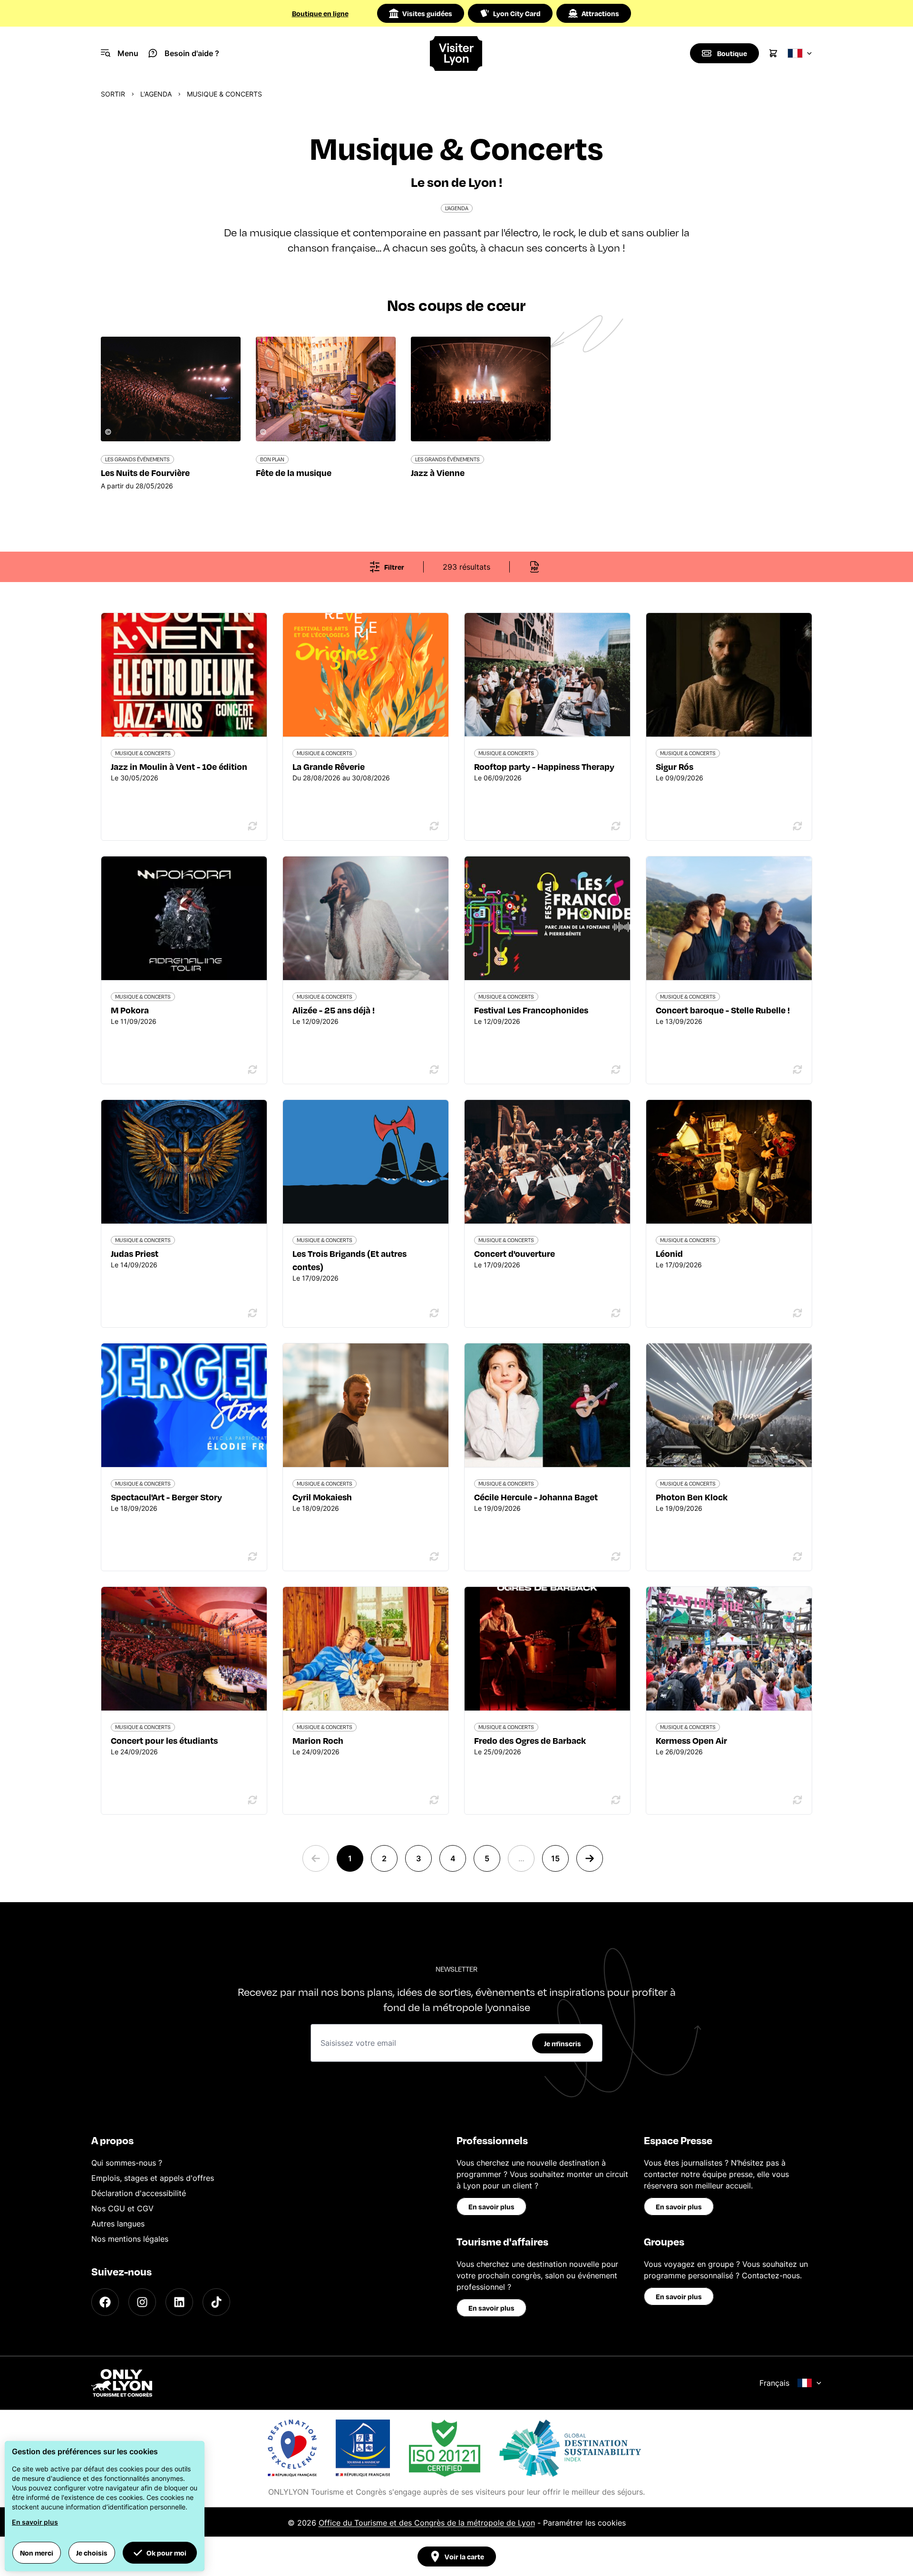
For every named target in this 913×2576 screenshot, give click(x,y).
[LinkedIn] (179, 2302)
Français (774, 2383)
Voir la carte (464, 2557)
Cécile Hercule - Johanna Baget (536, 1497)
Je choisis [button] (92, 2553)
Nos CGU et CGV (122, 2208)
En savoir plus (491, 2207)
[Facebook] (105, 2302)
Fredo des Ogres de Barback (530, 1740)
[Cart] (773, 53)
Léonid (669, 1253)
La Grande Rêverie (329, 766)
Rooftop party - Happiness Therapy (544, 766)
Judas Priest (135, 1253)
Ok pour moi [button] (166, 2553)
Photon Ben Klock (692, 1497)
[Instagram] (142, 2302)
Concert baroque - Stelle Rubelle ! (723, 1010)
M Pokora (130, 1010)
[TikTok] (216, 2302)
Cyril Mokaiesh (322, 1497)
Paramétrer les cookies (584, 2523)
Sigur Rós (675, 766)
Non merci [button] (37, 2553)
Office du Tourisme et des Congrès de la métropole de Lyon (427, 2523)
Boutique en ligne (320, 13)
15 (555, 1858)
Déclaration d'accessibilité (139, 2193)
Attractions (600, 13)
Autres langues (118, 2224)
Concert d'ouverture (515, 1253)
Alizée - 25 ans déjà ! (334, 1010)
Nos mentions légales (130, 2239)
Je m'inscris (563, 2043)
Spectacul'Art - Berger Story (166, 1497)
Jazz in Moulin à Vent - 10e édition (179, 766)
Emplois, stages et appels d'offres (153, 2178)
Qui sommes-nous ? (127, 2163)
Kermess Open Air (691, 1740)
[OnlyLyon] (122, 2383)
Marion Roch (318, 1740)
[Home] (457, 53)
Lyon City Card (517, 13)
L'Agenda (156, 94)
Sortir (113, 94)
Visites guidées (427, 13)
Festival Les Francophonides (531, 1010)
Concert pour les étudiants (164, 1740)
